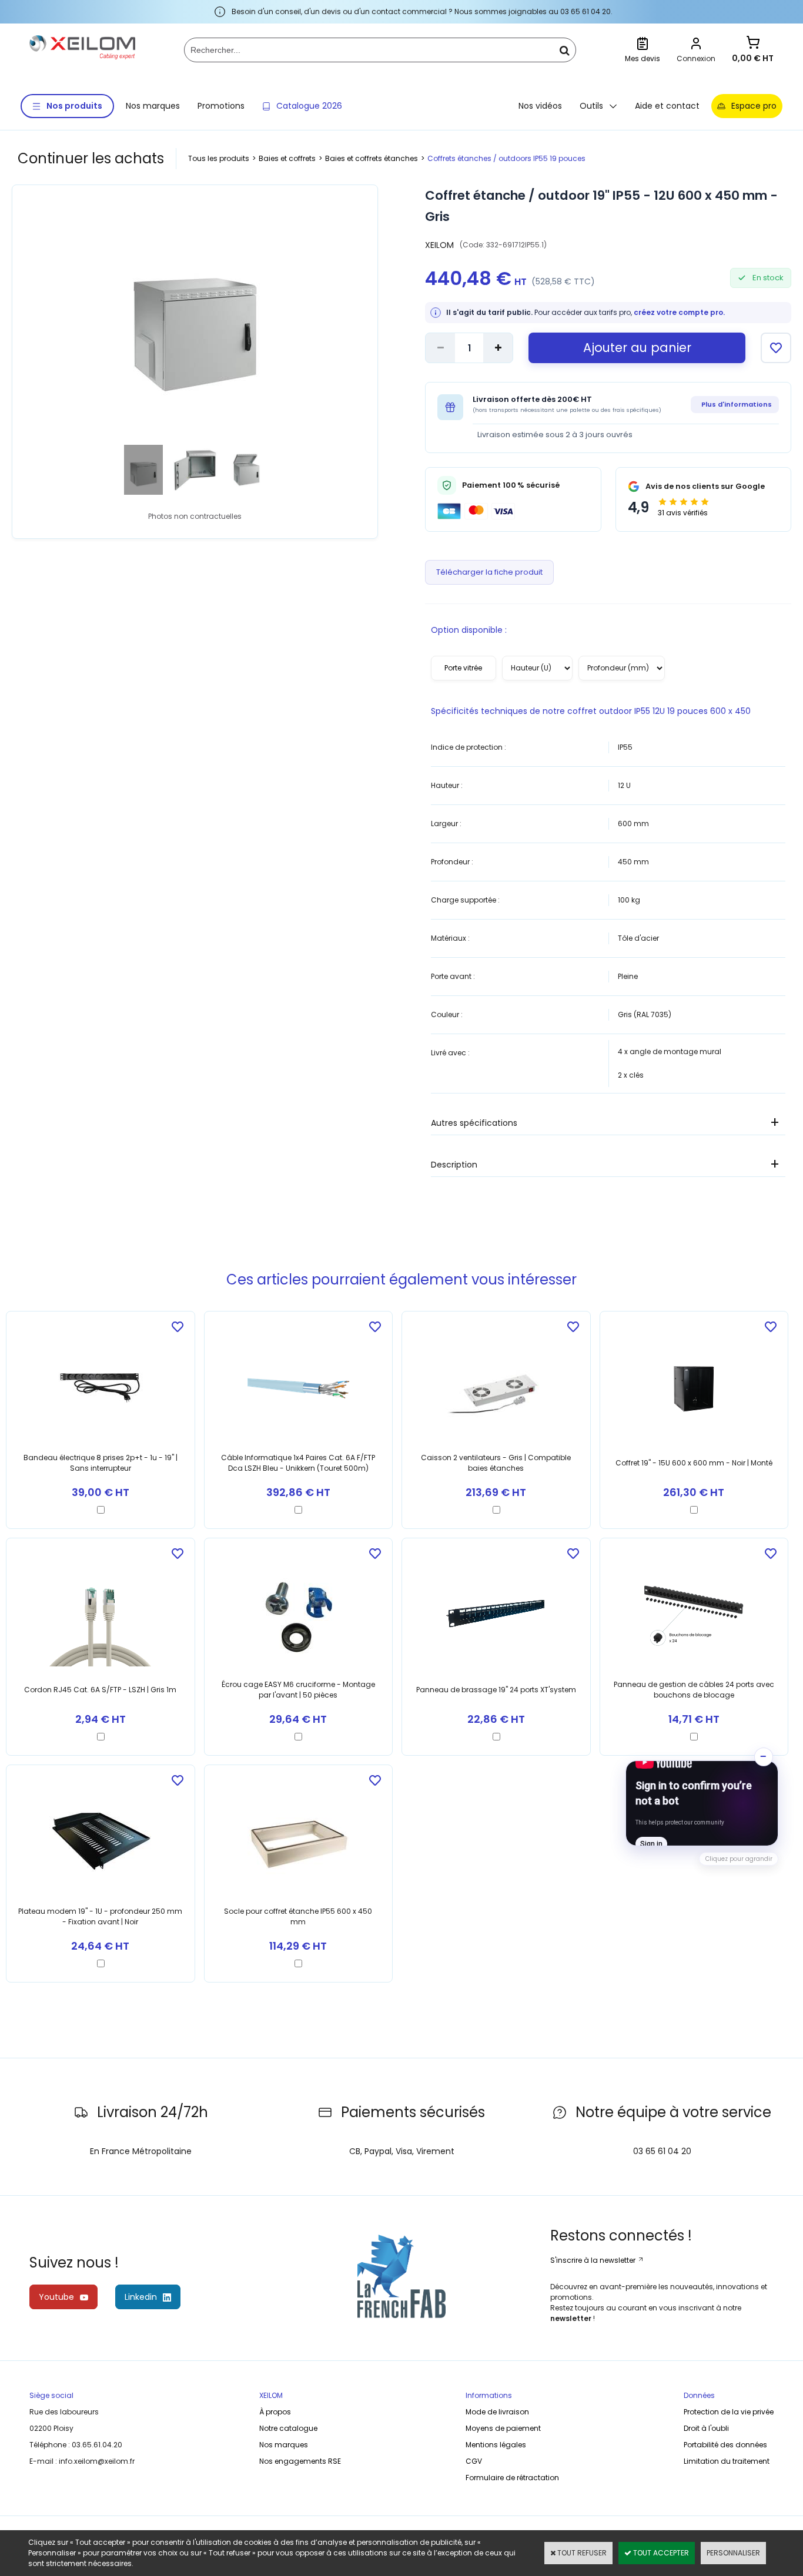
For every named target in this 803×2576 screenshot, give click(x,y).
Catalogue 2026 (309, 106)
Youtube (56, 2297)
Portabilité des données (725, 2445)
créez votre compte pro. (679, 312)
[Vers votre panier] (753, 44)
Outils (591, 106)
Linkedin (141, 2297)
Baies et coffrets (287, 158)
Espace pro (754, 106)
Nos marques (153, 106)
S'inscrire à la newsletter (594, 2260)
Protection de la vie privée (729, 2412)
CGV (474, 2461)
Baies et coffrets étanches (372, 158)
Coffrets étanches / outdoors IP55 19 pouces (506, 158)
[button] (702, 1803)
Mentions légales (496, 2445)
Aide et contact (667, 106)
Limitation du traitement (727, 2461)
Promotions (221, 106)
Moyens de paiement (503, 2428)
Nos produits (74, 106)
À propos (275, 2412)
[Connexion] (696, 45)
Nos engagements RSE (300, 2461)
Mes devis (643, 58)
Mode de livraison (497, 2412)
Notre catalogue (288, 2428)
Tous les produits (219, 158)
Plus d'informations (737, 404)
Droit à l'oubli (706, 2428)
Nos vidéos (540, 106)
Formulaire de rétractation (512, 2478)
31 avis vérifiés (683, 513)
